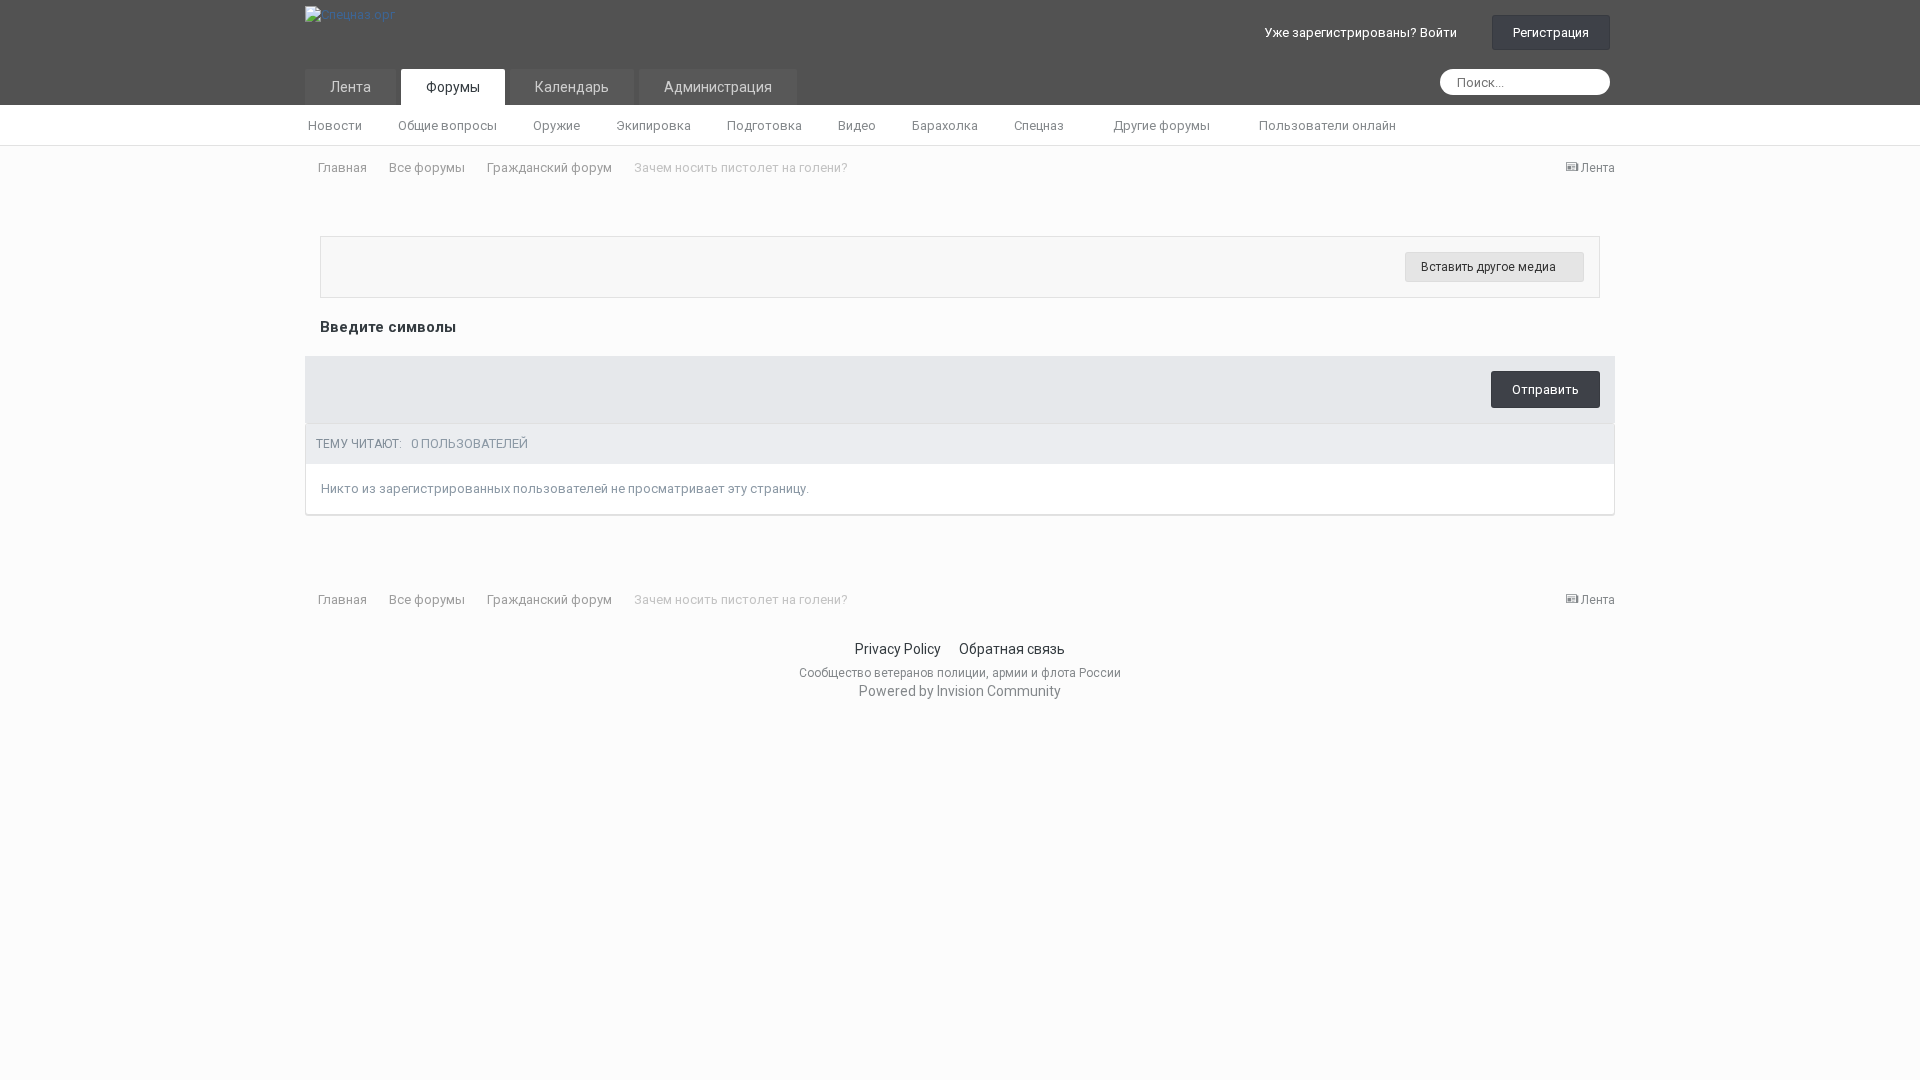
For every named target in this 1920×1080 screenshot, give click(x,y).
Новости (335, 125)
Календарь (572, 87)
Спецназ (1040, 125)
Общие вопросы (447, 125)
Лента (350, 87)
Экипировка (653, 125)
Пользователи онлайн (1327, 125)
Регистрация (1551, 32)
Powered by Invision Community (960, 691)
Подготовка (764, 125)
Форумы (453, 87)
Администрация (718, 87)
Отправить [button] (1545, 389)
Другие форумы (1163, 125)
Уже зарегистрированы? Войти (1363, 32)
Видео (857, 125)
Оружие (556, 125)
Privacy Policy (898, 649)
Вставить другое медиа (1490, 267)
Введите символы (388, 327)
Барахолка (945, 125)
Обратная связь (1012, 649)
